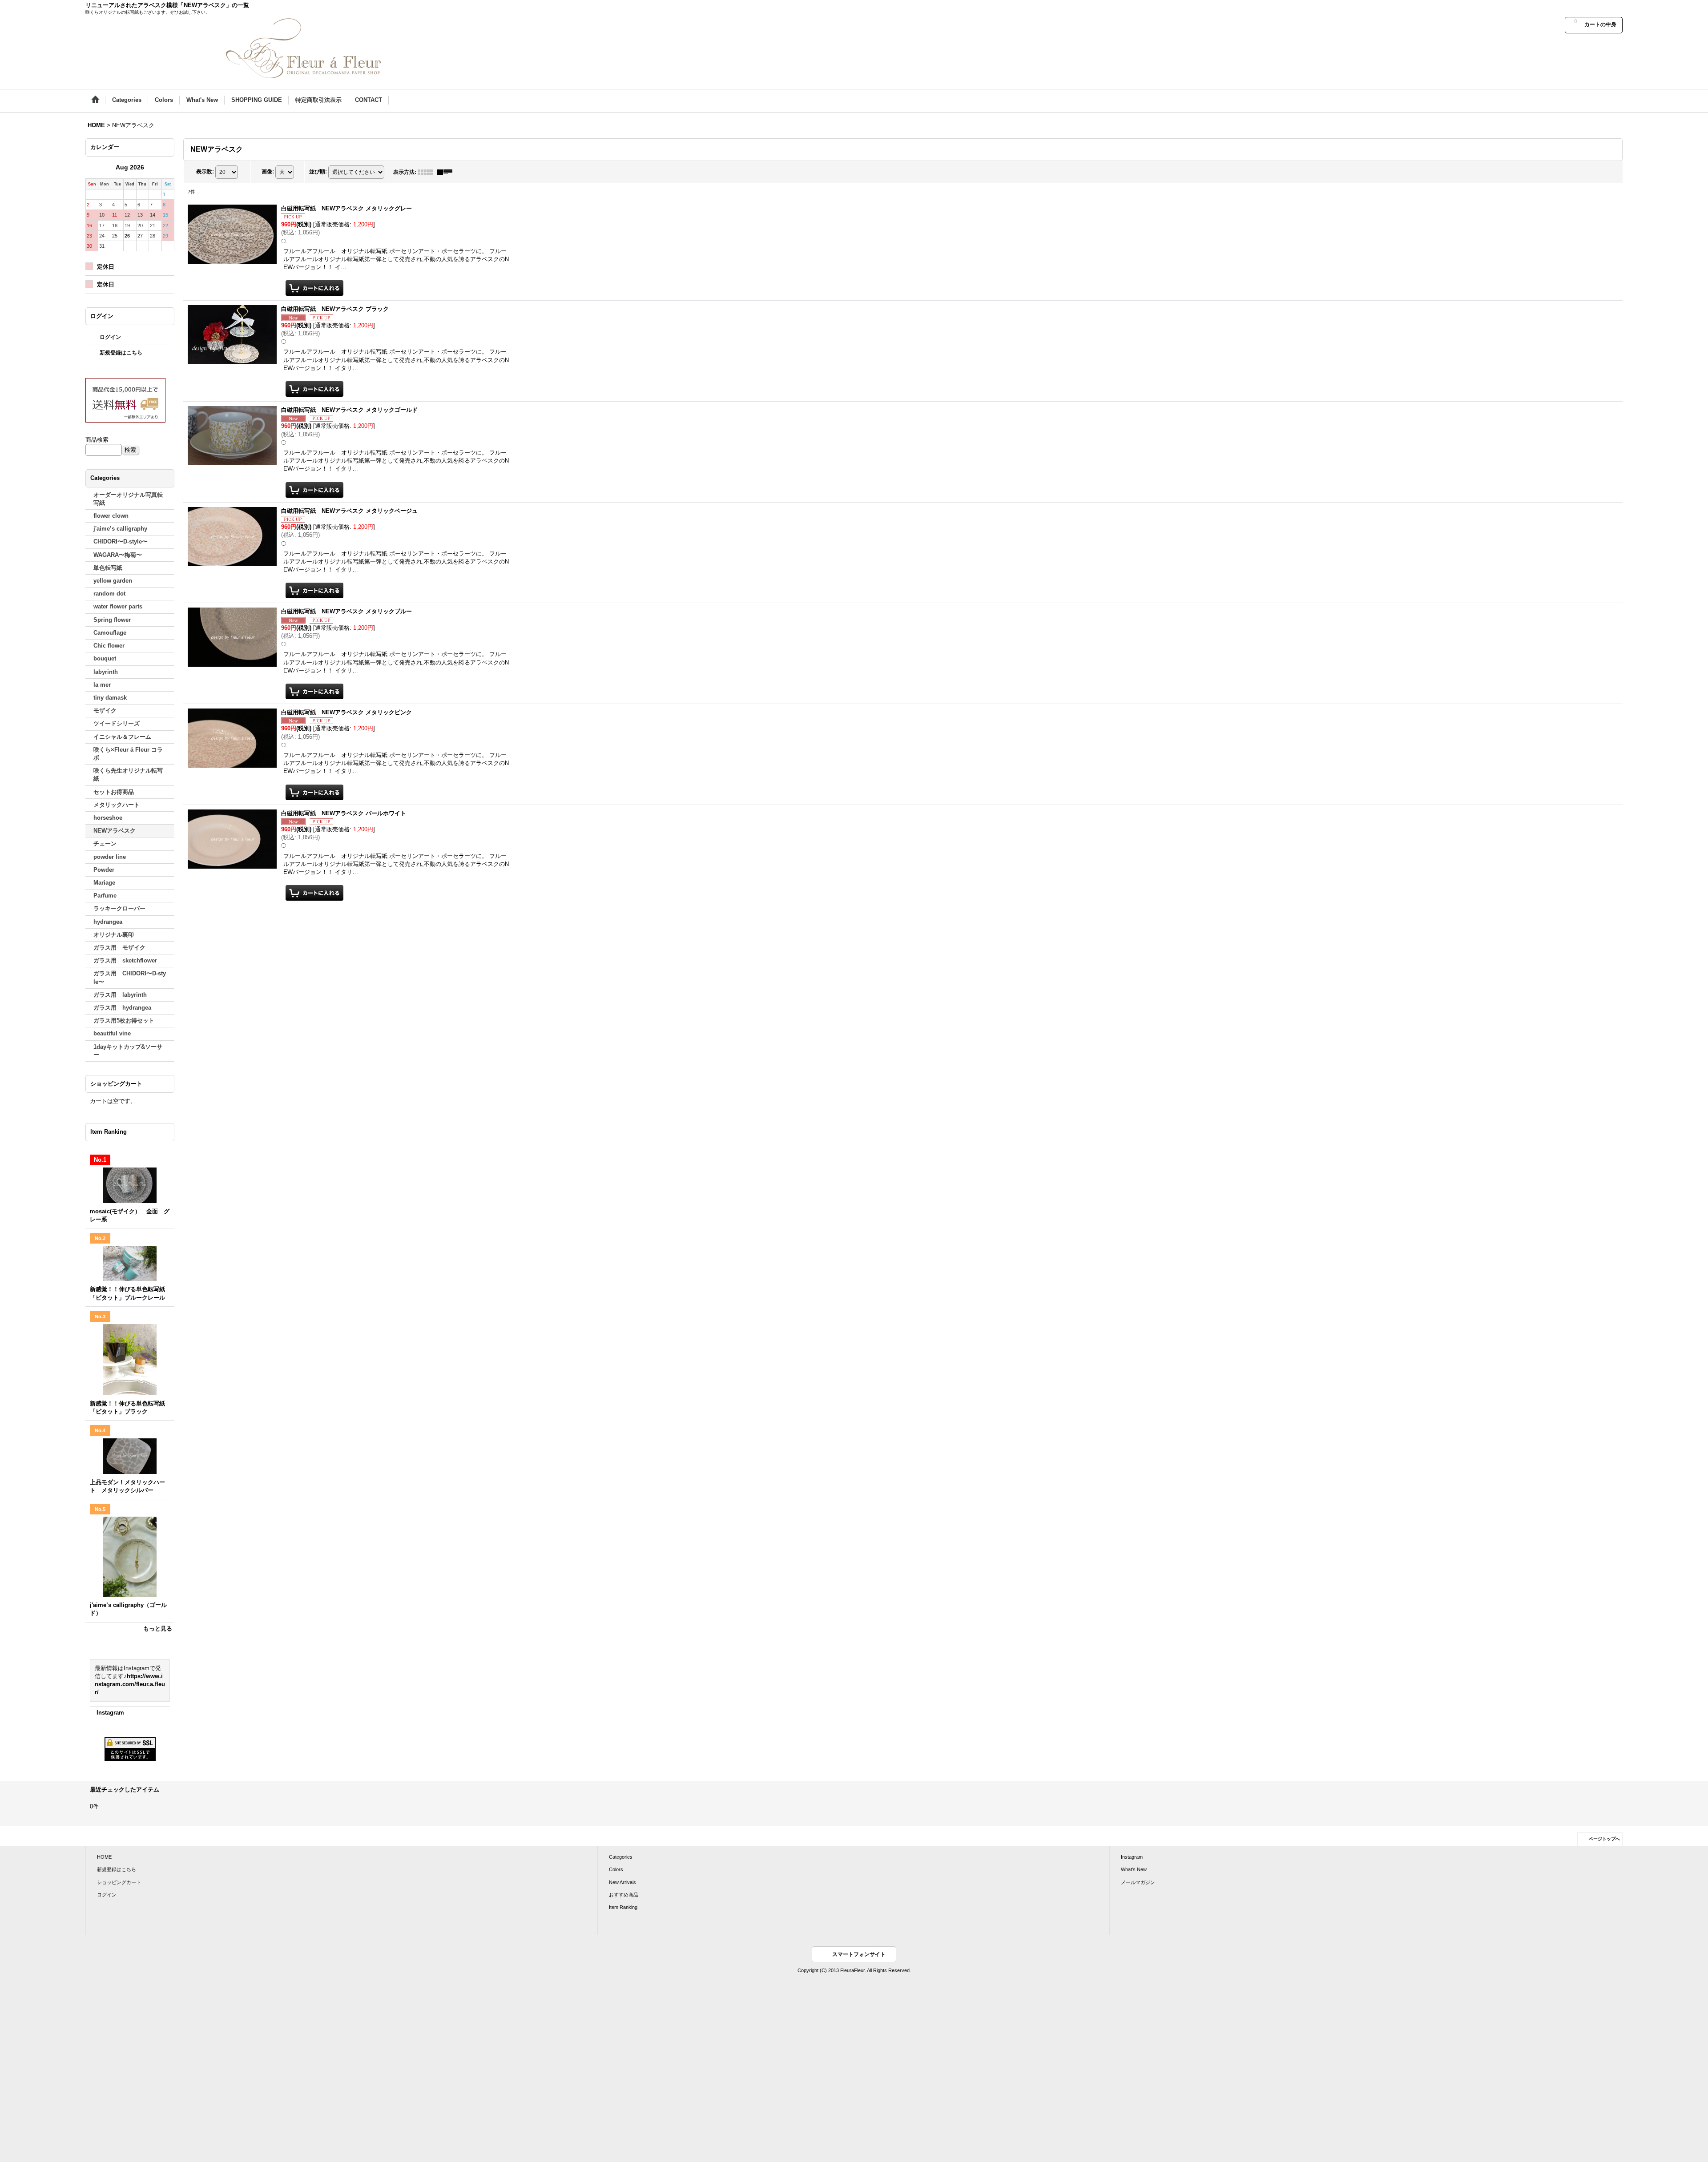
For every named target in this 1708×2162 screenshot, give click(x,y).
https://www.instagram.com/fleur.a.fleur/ (130, 1684)
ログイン (110, 337)
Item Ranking (623, 1907)
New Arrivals (622, 1882)
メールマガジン (1138, 1882)
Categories (621, 1857)
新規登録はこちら (121, 353)
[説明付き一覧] (447, 172)
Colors (616, 1869)
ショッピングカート (119, 1882)
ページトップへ (1604, 1839)
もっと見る (158, 1629)
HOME (104, 1857)
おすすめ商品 (624, 1895)
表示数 (205, 172)
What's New (1134, 1869)
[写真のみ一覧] (427, 172)
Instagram (110, 1713)
